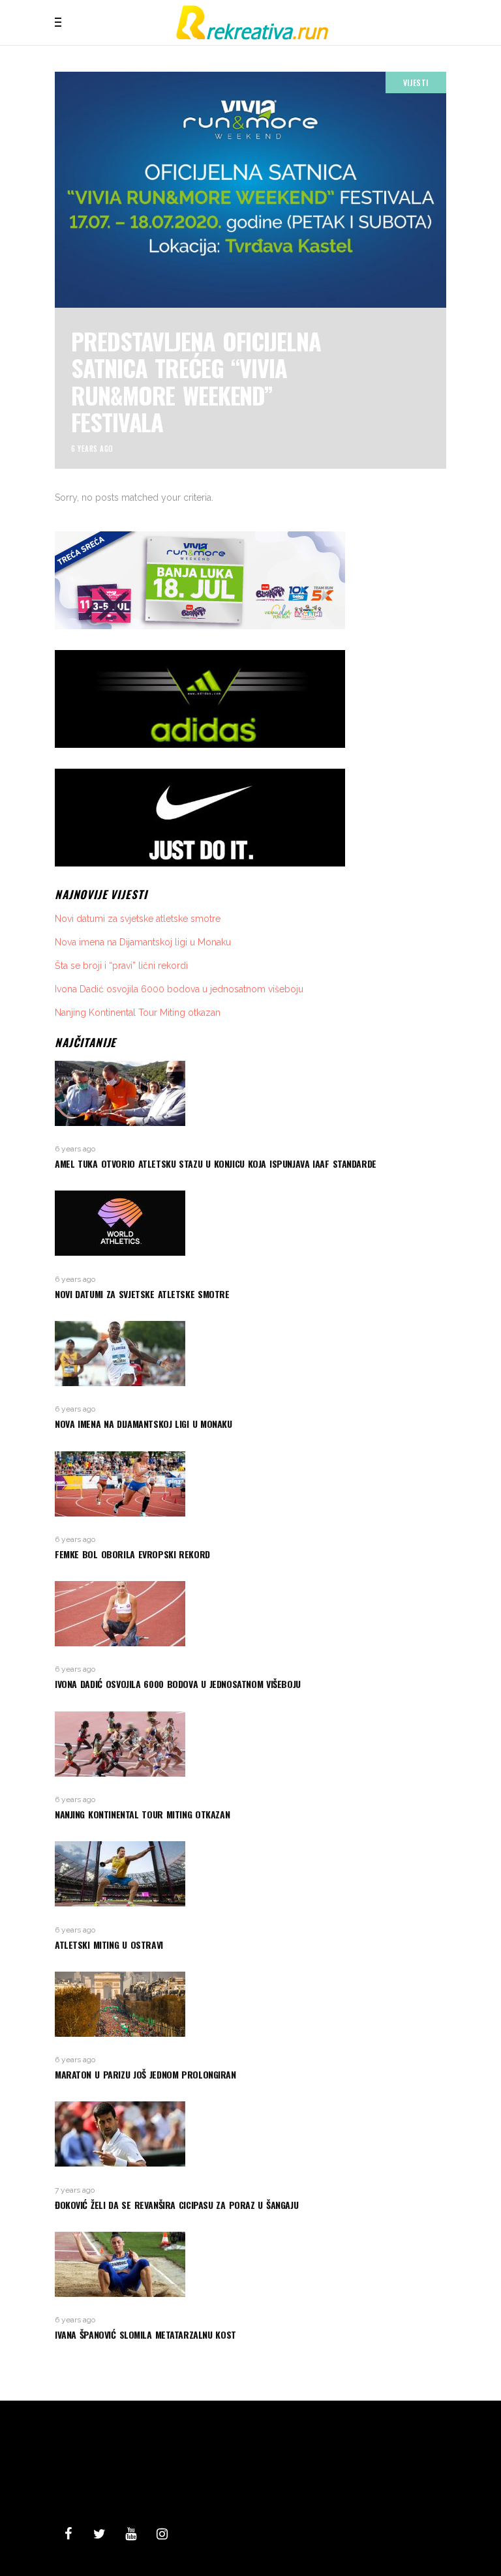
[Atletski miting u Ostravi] (250, 1874)
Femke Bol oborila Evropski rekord (132, 1554)
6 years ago (92, 449)
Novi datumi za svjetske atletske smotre (138, 919)
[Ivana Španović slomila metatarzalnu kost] (250, 2264)
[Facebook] (68, 2534)
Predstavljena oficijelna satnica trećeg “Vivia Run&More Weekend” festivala (196, 381)
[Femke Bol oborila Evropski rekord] (250, 1484)
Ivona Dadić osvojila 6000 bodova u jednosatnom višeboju (179, 989)
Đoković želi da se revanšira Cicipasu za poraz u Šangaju (176, 2205)
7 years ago (75, 2190)
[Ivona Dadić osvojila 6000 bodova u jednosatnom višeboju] (250, 1614)
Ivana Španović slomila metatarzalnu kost (145, 2334)
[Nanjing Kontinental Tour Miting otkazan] (250, 1744)
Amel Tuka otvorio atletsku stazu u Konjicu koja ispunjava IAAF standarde (216, 1163)
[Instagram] (162, 2534)
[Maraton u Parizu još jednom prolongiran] (250, 2004)
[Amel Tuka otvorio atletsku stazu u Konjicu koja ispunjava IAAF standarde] (250, 1093)
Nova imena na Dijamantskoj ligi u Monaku (143, 942)
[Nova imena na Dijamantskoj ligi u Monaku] (250, 1354)
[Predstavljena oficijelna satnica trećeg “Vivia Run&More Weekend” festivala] (250, 270)
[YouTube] (130, 2534)
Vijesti (416, 82)
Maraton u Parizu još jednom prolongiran (145, 2074)
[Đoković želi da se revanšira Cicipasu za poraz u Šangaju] (250, 2134)
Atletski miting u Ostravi (109, 1945)
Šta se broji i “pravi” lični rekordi (121, 966)
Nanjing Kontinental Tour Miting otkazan (138, 1013)
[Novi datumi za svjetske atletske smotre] (250, 1223)
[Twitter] (99, 2534)
